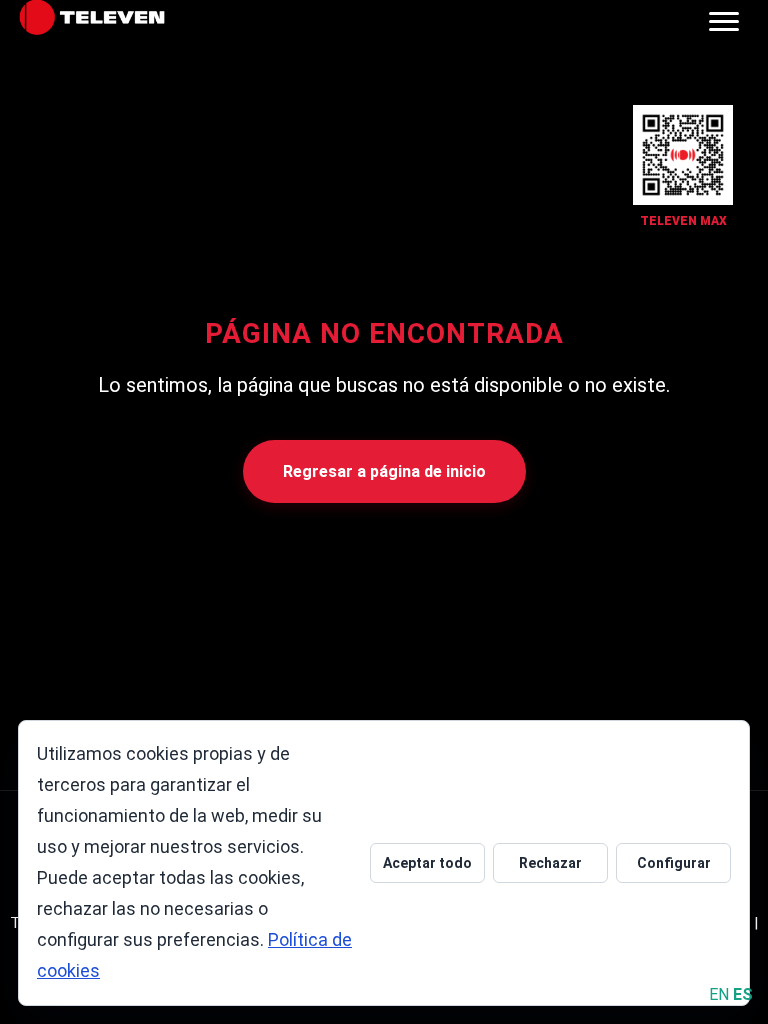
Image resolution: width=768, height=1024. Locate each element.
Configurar (674, 863)
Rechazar (550, 863)
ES (743, 994)
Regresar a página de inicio (384, 471)
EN (719, 994)
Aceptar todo (427, 863)
